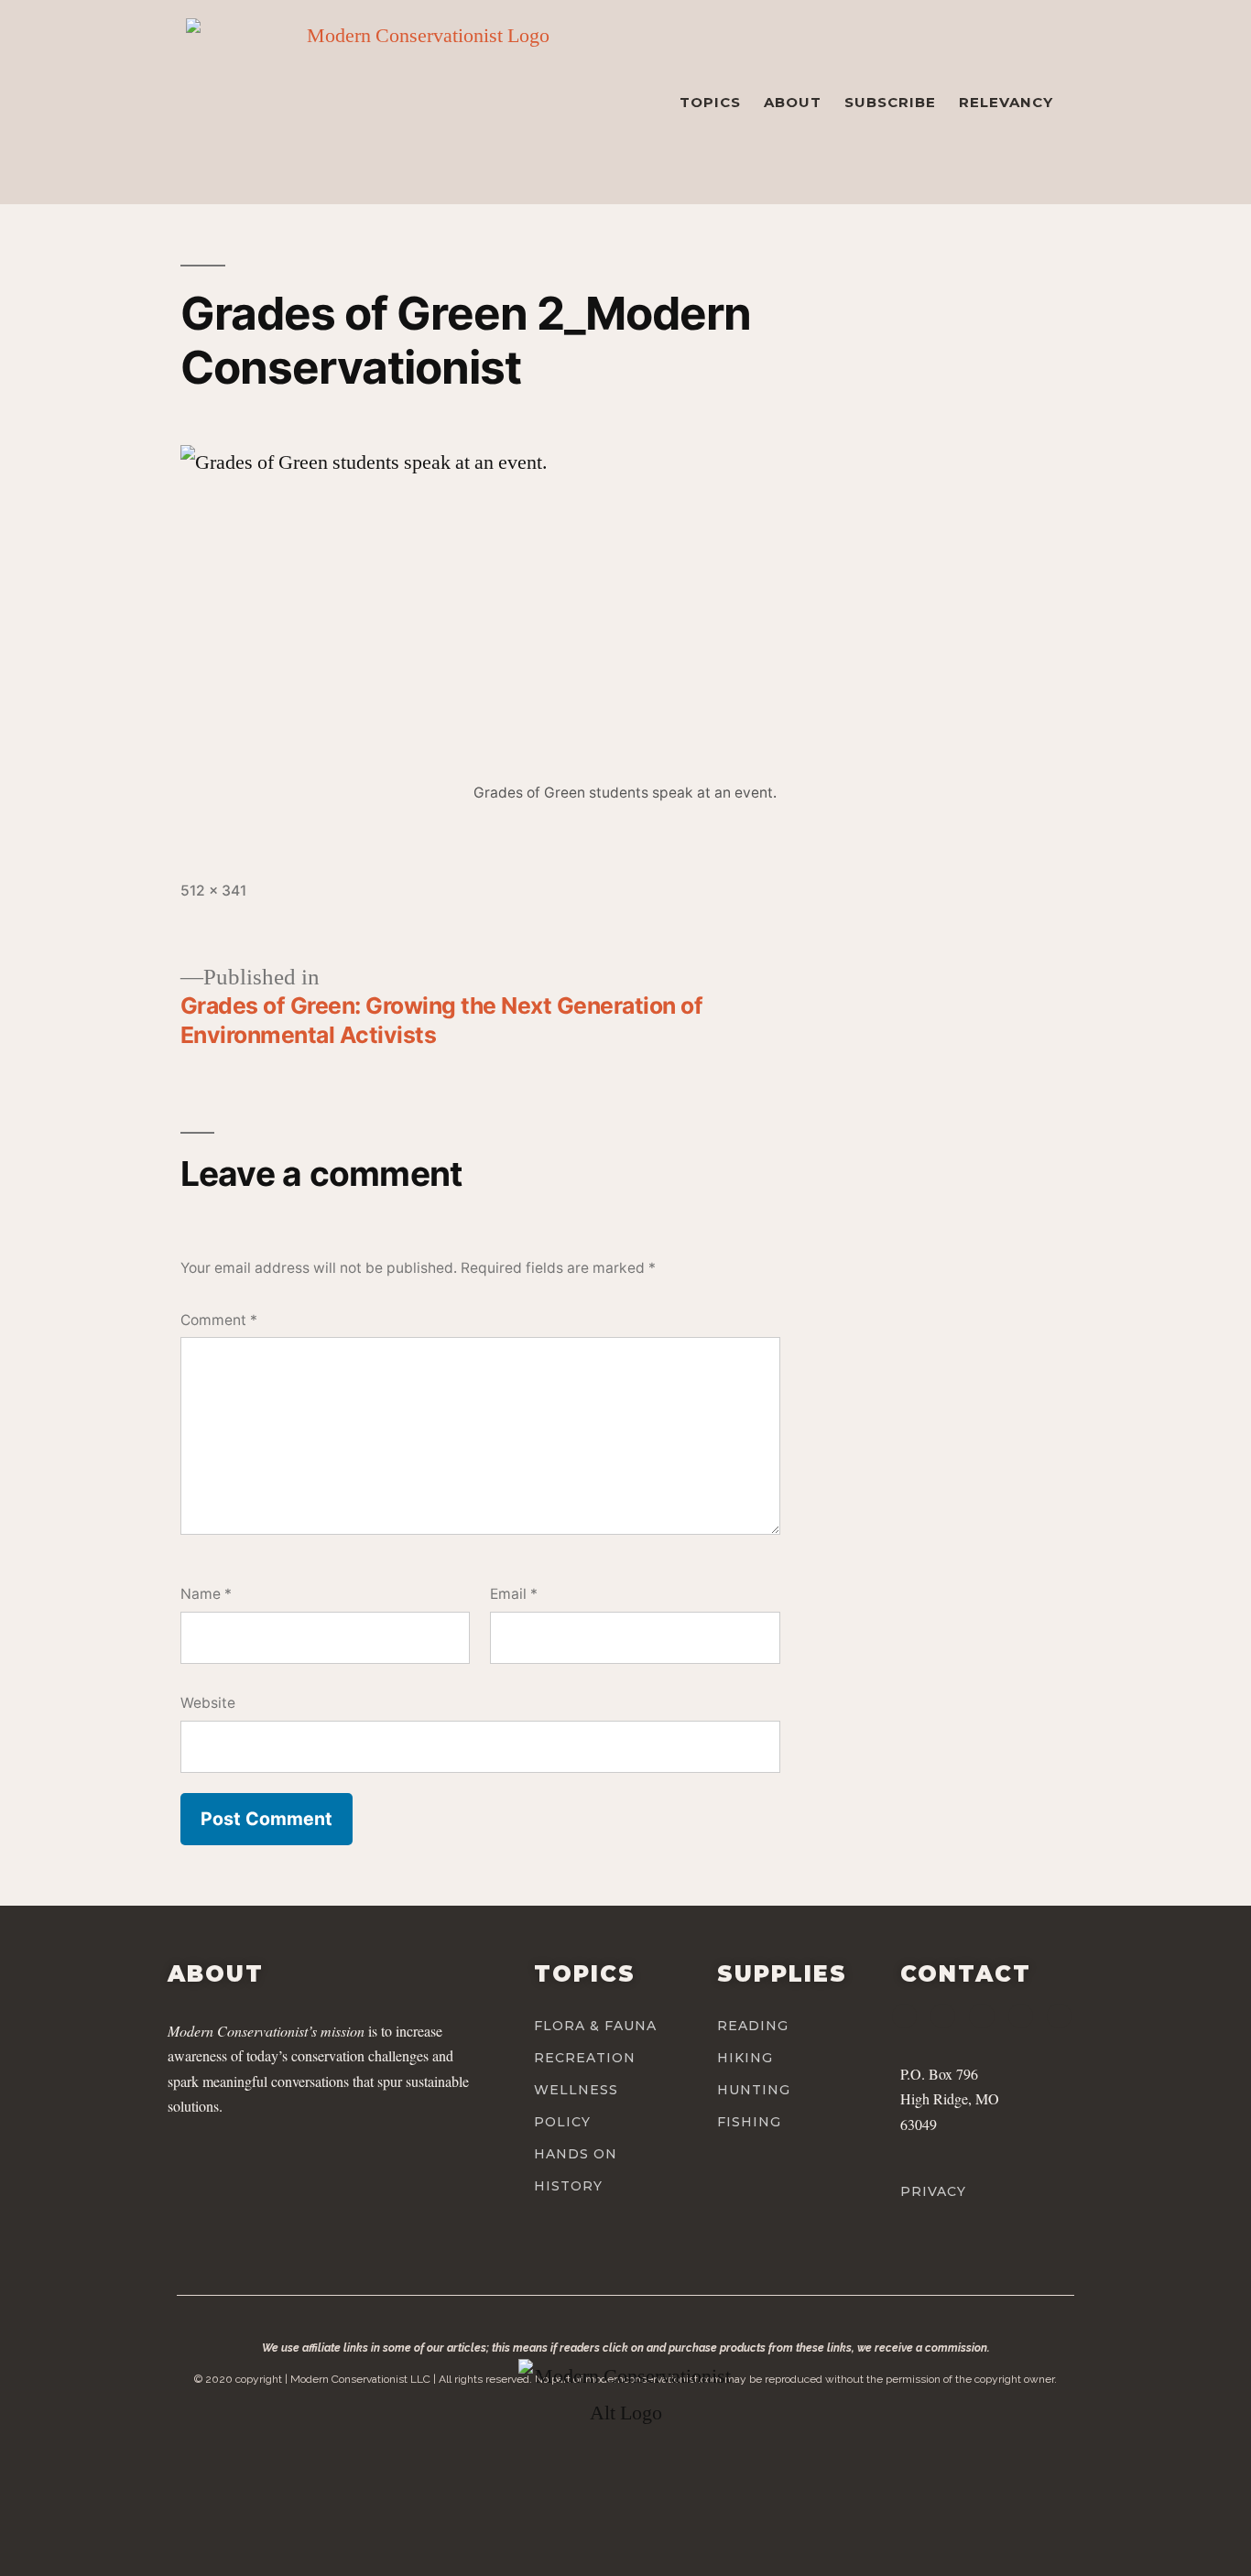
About (793, 102)
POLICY (562, 2122)
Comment (219, 1320)
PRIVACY (933, 2191)
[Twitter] (981, 2016)
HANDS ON (576, 2154)
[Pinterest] (1021, 2016)
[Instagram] (943, 2016)
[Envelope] (1059, 2016)
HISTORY (568, 2186)
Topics (710, 102)
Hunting (754, 2090)
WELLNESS (576, 2090)
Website (208, 1703)
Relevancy (1006, 102)
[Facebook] (904, 2016)
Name (206, 1594)
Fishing (749, 2122)
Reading (753, 2026)
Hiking (745, 2058)
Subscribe (890, 102)
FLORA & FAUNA (595, 2026)
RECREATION (585, 2058)
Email (514, 1594)
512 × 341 (213, 891)
